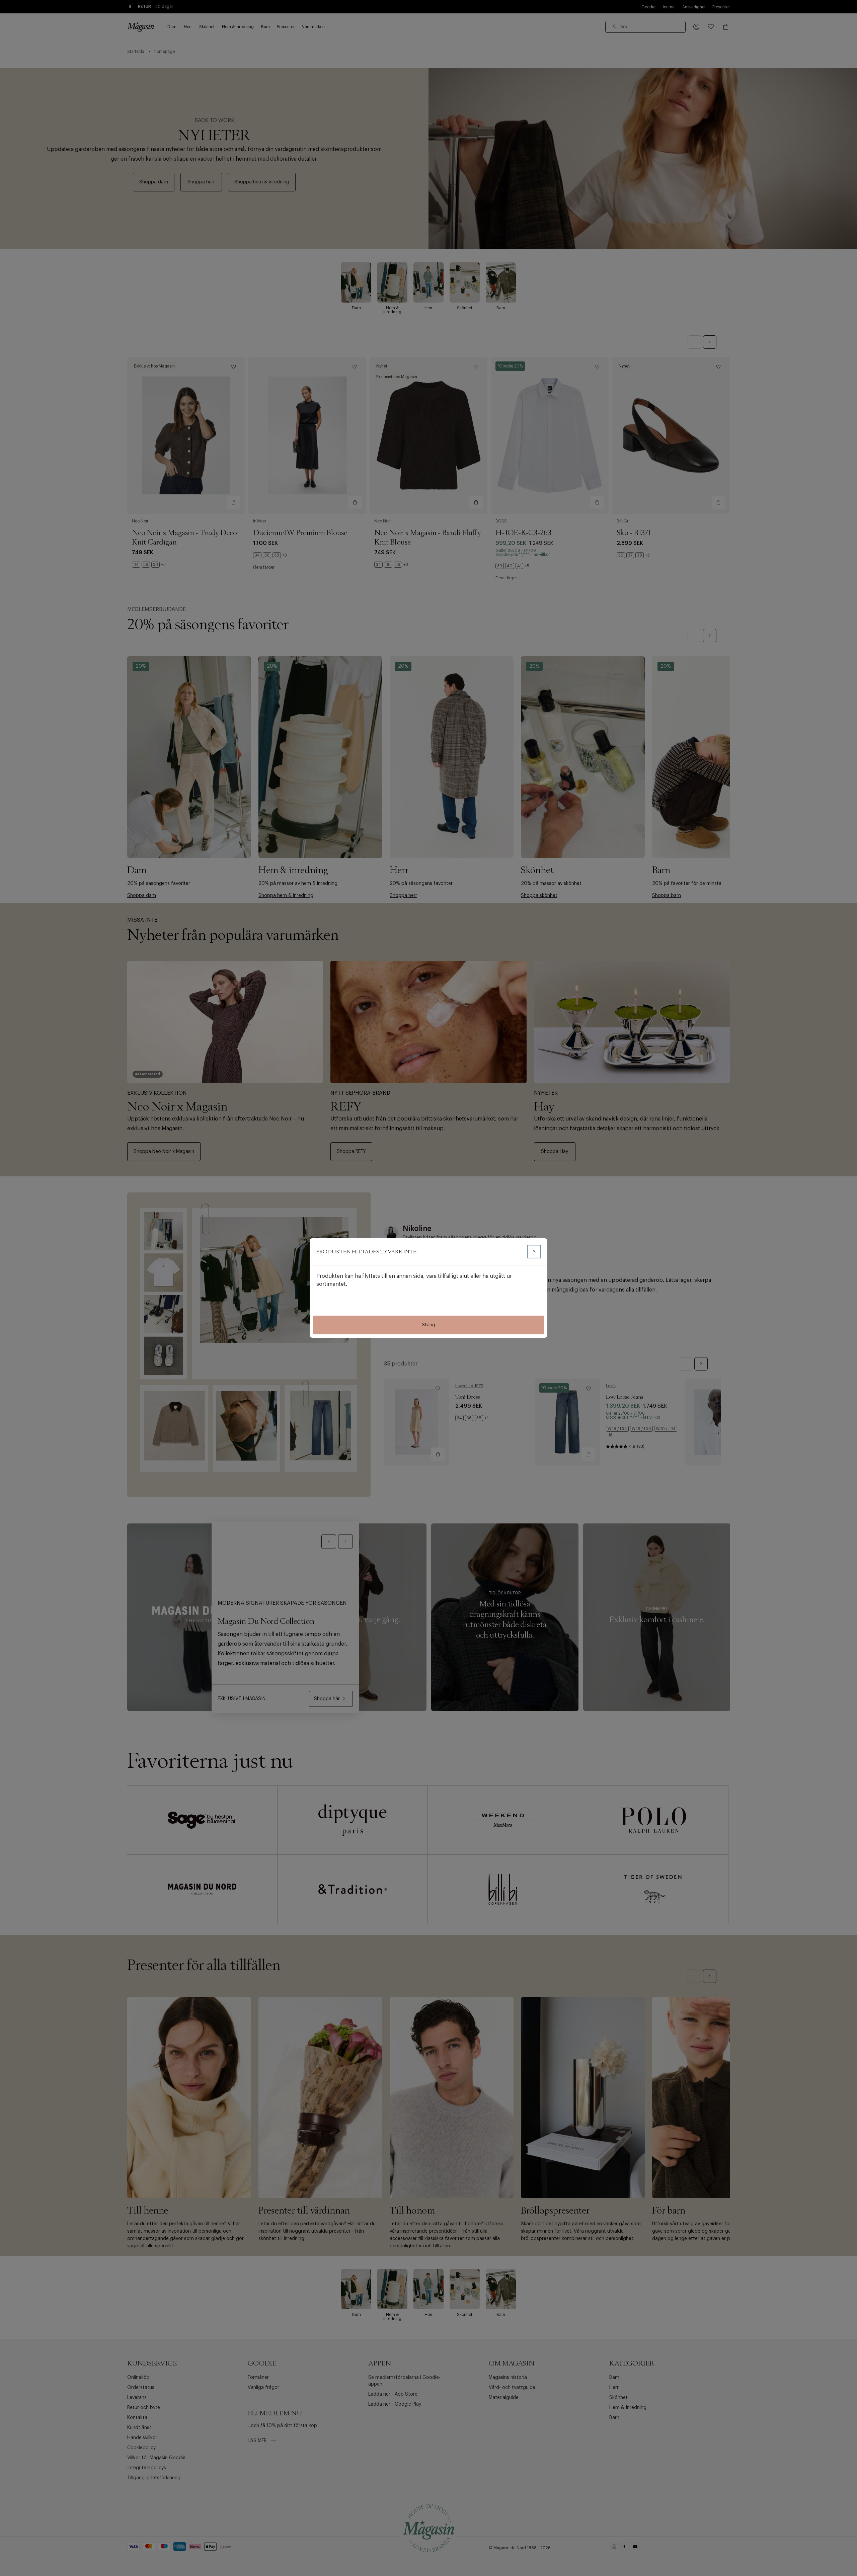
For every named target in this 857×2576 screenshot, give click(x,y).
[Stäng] (534, 1252)
